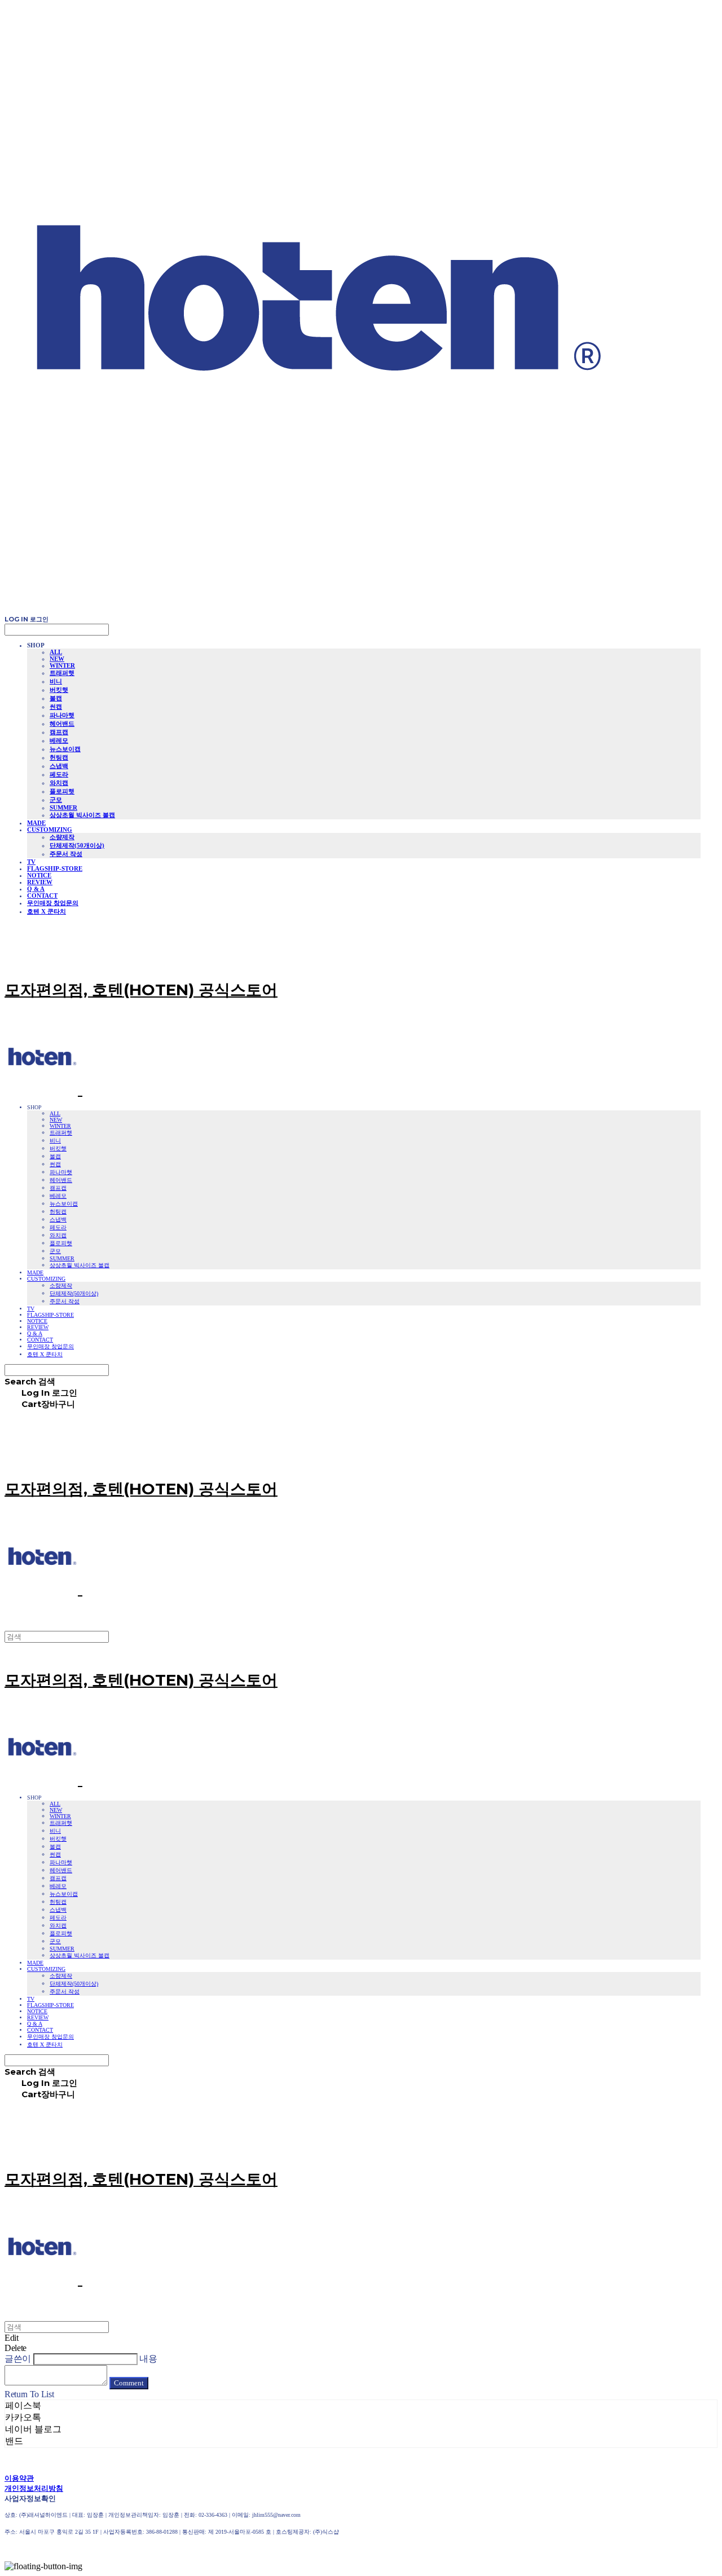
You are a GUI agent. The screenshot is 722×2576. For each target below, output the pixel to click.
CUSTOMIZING (50, 830)
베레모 (59, 740)
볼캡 (56, 698)
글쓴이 (18, 2359)
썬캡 (56, 707)
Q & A (36, 889)
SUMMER (63, 808)
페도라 (59, 774)
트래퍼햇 (62, 673)
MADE (36, 823)
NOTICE (39, 875)
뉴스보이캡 (65, 749)
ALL (56, 652)
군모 (56, 800)
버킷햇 (59, 690)
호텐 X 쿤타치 (47, 911)
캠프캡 (59, 732)
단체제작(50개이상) (77, 845)
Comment (129, 2383)
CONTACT (42, 896)
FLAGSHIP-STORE (55, 868)
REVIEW (40, 882)
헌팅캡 (59, 757)
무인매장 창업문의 (53, 903)
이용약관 (19, 2478)
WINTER (62, 665)
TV (31, 862)
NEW (57, 659)
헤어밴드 (62, 724)
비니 (56, 681)
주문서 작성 (66, 854)
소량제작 (62, 837)
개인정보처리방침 (34, 2488)
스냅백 (59, 766)
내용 (148, 2359)
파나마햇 (62, 715)
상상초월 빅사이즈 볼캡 (82, 815)
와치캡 (59, 783)
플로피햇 (62, 791)
